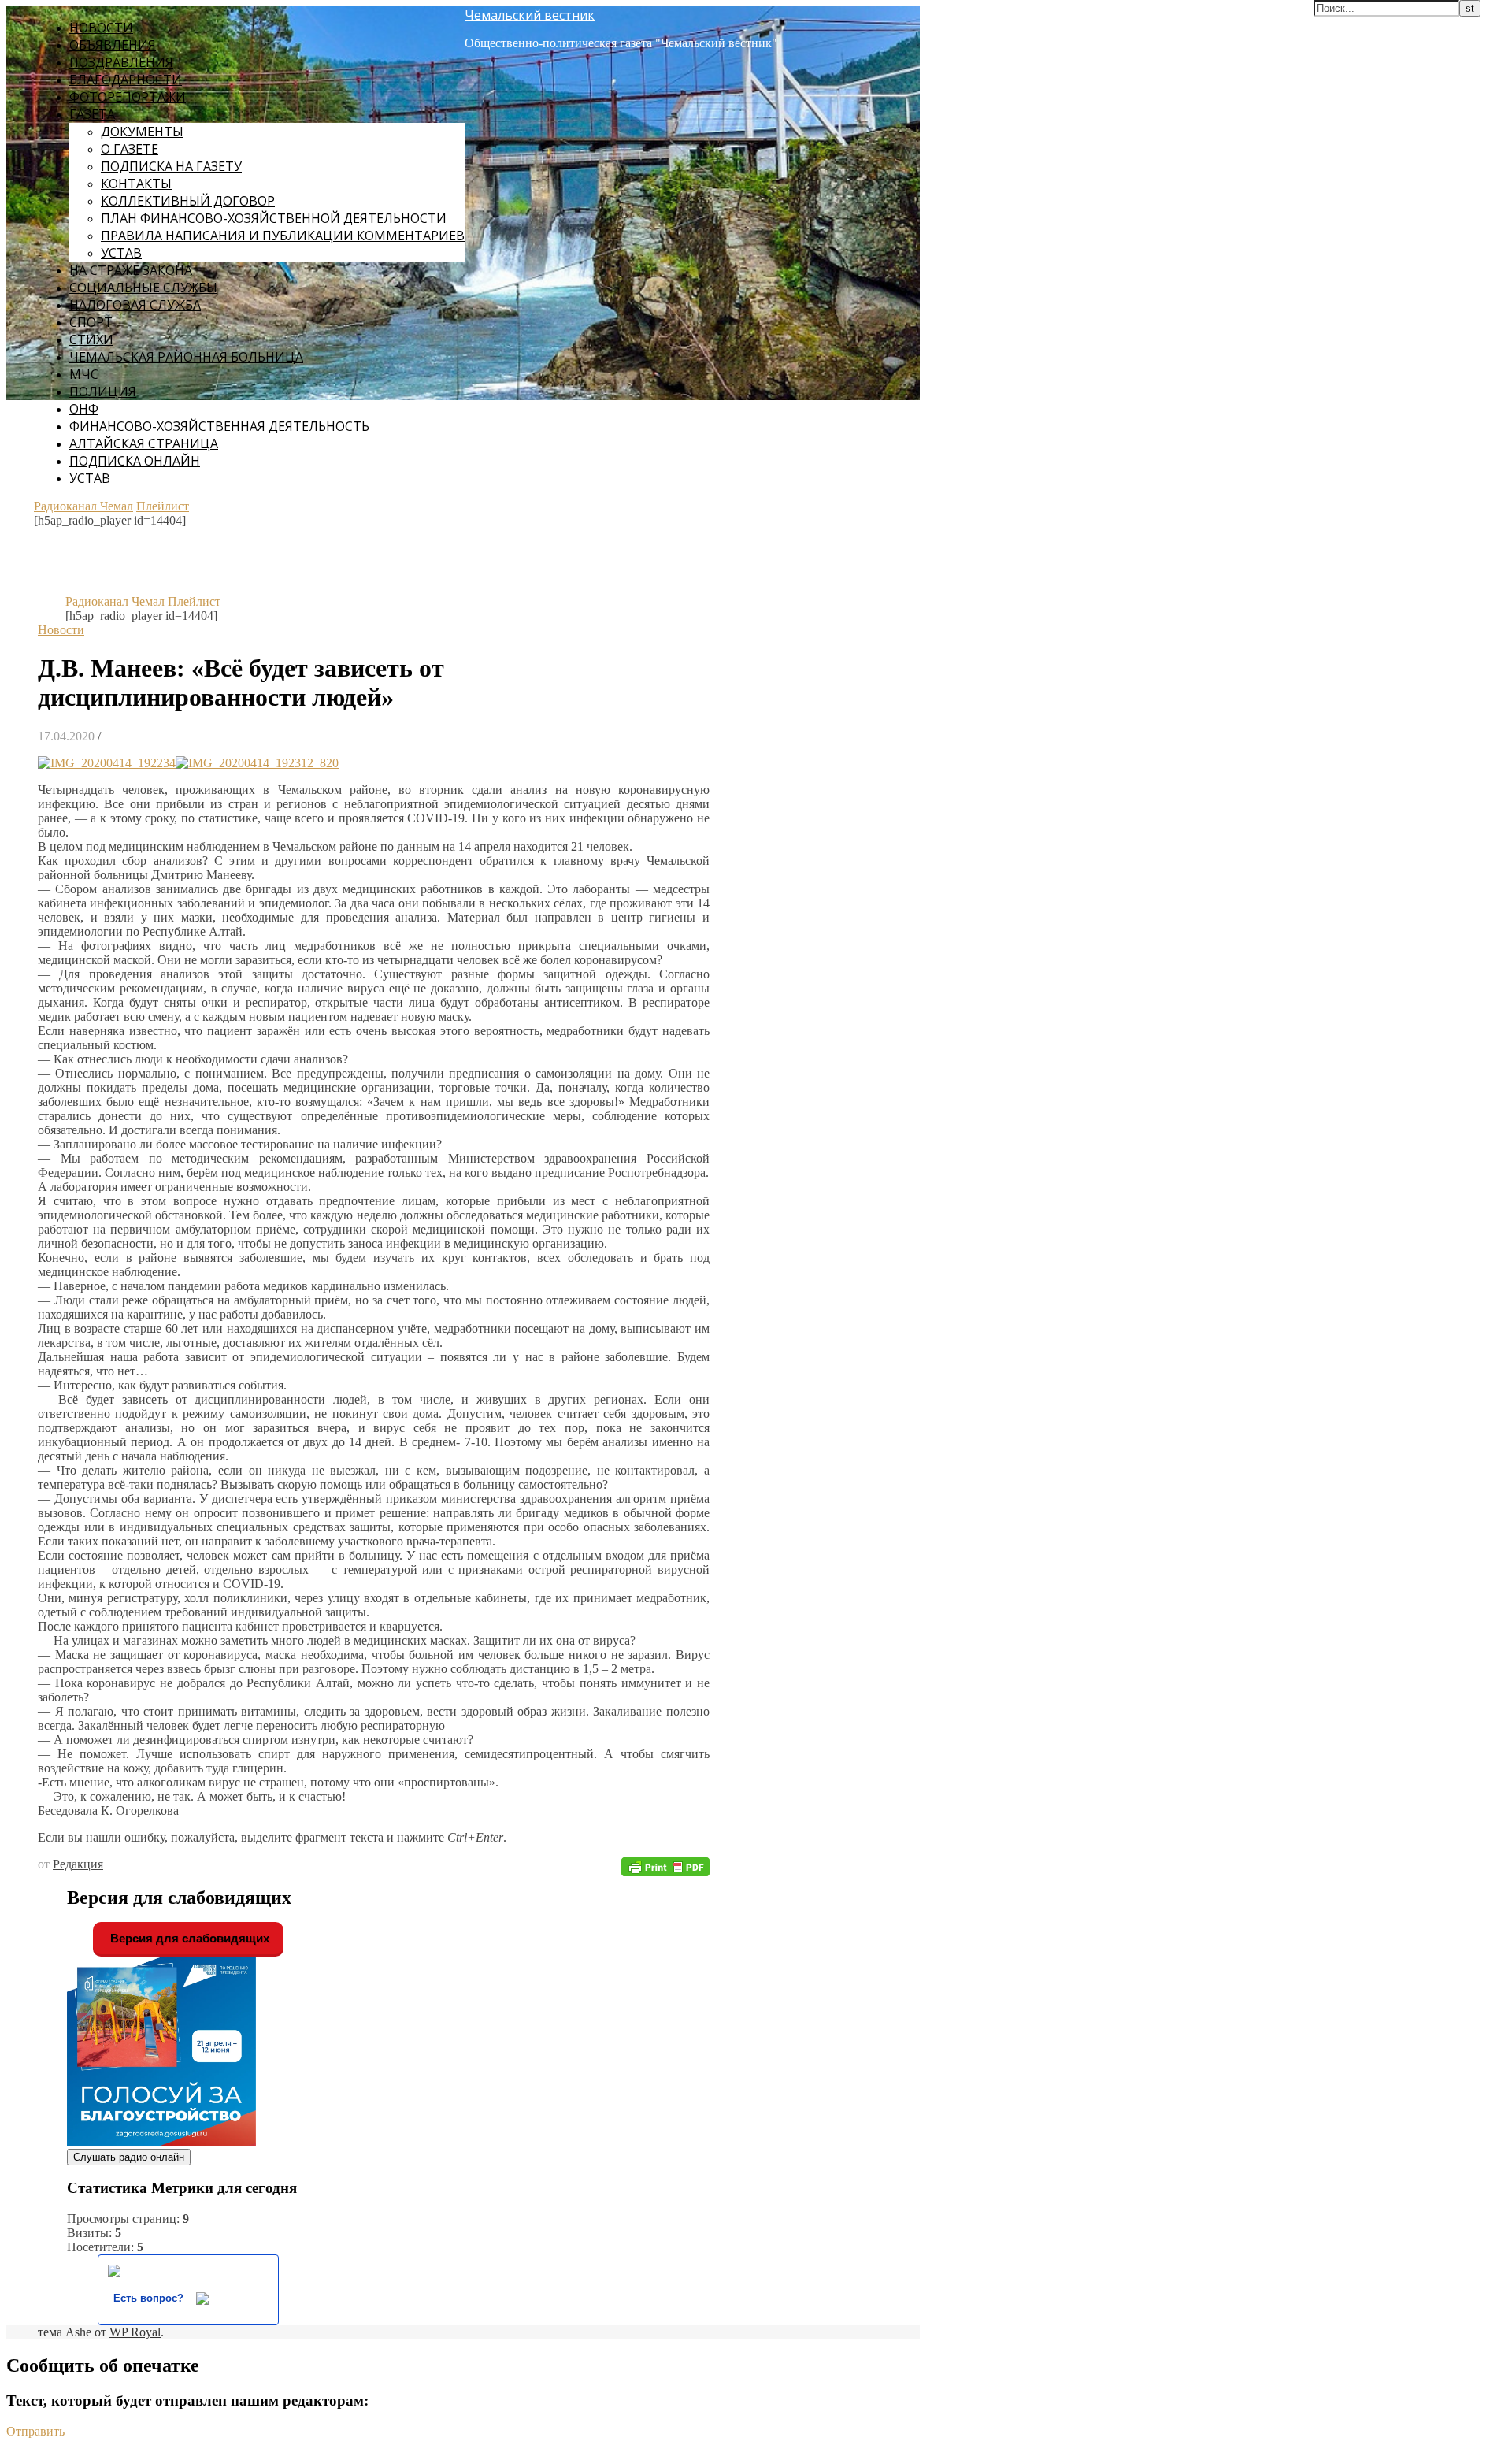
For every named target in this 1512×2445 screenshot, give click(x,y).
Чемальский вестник (530, 15)
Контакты (136, 184)
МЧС (84, 374)
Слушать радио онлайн (129, 2157)
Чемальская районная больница (186, 357)
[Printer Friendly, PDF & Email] (665, 1866)
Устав (121, 253)
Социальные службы (143, 288)
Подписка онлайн (135, 461)
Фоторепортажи (128, 97)
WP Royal (135, 2332)
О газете (130, 149)
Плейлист (163, 506)
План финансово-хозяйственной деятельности (274, 218)
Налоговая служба (135, 305)
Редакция (78, 1864)
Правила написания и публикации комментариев (283, 236)
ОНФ (84, 409)
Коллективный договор (188, 201)
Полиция (103, 391)
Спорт (91, 322)
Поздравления (121, 62)
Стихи (91, 339)
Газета (92, 114)
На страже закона (131, 270)
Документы (142, 132)
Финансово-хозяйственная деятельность (219, 426)
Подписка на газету (171, 166)
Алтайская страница (144, 443)
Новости (101, 28)
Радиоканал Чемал (83, 506)
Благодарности (126, 80)
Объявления (113, 45)
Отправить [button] (35, 2431)
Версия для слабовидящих (188, 1938)
